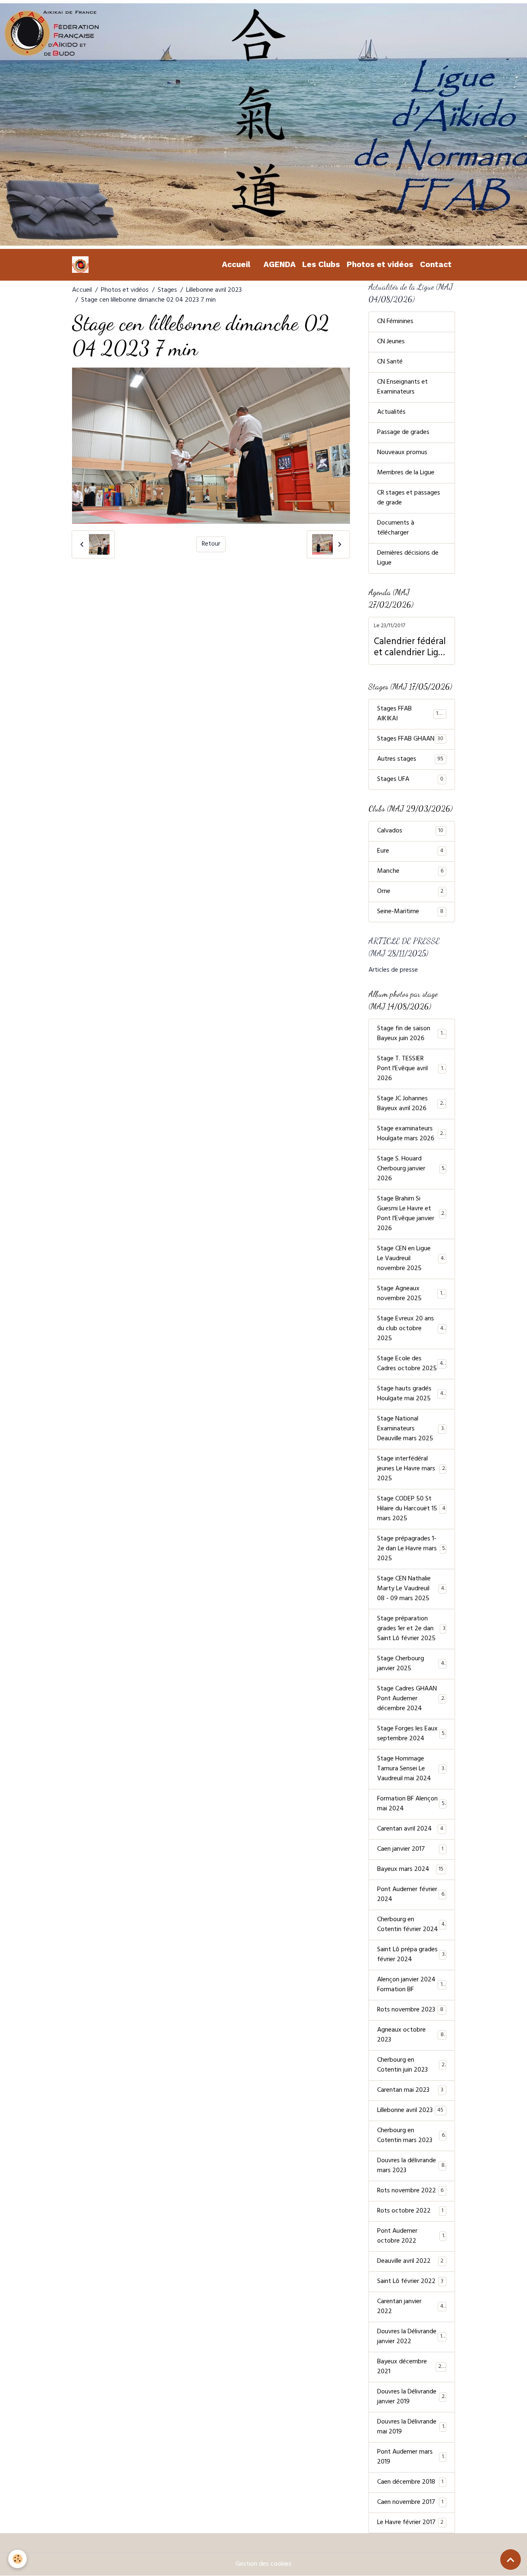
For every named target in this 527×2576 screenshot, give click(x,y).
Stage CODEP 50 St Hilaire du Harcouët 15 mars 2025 (411, 1509)
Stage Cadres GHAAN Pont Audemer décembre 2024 (412, 1699)
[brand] (82, 265)
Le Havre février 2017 (410, 2523)
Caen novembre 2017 (410, 2503)
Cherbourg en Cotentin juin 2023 (411, 2065)
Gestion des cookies (263, 2564)
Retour (211, 544)
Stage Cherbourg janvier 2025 (411, 1664)
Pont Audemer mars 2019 (410, 2457)
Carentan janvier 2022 (410, 2307)
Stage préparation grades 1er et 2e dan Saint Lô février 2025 (411, 1629)
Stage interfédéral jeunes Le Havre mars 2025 (411, 1469)
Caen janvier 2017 (410, 1849)
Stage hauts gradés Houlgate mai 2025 (412, 1394)
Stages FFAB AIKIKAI (410, 714)
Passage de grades (403, 433)
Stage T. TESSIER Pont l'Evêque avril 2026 (412, 1069)
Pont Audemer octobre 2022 (411, 2236)
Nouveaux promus (402, 453)
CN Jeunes (391, 342)
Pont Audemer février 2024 (411, 1895)
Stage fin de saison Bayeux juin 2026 (412, 1034)
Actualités (391, 413)
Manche (410, 872)
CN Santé (390, 362)
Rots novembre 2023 (410, 2010)
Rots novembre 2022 (410, 2191)
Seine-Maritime (410, 912)
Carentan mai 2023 (410, 2091)
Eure (410, 851)
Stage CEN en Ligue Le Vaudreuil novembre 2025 (412, 1259)
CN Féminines (395, 322)
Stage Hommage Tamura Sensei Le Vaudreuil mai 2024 (412, 1769)
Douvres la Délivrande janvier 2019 (411, 2397)
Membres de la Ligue (406, 473)
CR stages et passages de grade (409, 498)
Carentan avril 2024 (410, 1829)
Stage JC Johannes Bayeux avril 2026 (412, 1104)
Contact (436, 264)
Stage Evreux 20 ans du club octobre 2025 (412, 1329)
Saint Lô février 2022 (410, 2282)
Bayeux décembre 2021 (411, 2367)
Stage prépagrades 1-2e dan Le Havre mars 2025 (411, 1549)
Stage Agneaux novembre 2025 (411, 1294)
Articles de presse (393, 970)
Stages (167, 291)
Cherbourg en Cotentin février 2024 (411, 1925)
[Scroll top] (511, 2560)
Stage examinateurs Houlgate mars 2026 (412, 1134)
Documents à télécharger (396, 528)
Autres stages (410, 759)
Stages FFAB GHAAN (410, 739)
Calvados (410, 831)
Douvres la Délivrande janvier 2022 (411, 2337)
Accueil (236, 264)
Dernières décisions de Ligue (408, 558)
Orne (410, 892)
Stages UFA (410, 780)
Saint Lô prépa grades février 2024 (411, 1955)
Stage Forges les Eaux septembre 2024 (411, 1734)
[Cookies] (17, 2559)
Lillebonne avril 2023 (214, 291)
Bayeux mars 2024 (410, 1870)
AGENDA (280, 264)
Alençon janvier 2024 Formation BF (411, 1985)
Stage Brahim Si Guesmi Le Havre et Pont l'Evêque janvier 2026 (412, 1214)
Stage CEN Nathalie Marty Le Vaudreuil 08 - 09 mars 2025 (412, 1589)
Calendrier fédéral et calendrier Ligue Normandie (411, 648)
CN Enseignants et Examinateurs (402, 387)
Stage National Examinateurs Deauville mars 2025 (412, 1429)
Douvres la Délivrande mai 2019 (411, 2427)
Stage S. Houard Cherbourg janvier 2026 (411, 1169)
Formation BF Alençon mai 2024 (411, 1804)
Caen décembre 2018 (410, 2482)
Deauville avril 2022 (410, 2262)
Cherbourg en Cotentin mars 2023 (411, 2136)
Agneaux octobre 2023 (410, 2035)
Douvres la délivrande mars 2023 (411, 2166)
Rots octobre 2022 (410, 2211)
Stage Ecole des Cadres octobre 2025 (412, 1364)
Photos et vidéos (380, 264)
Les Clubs (321, 264)
